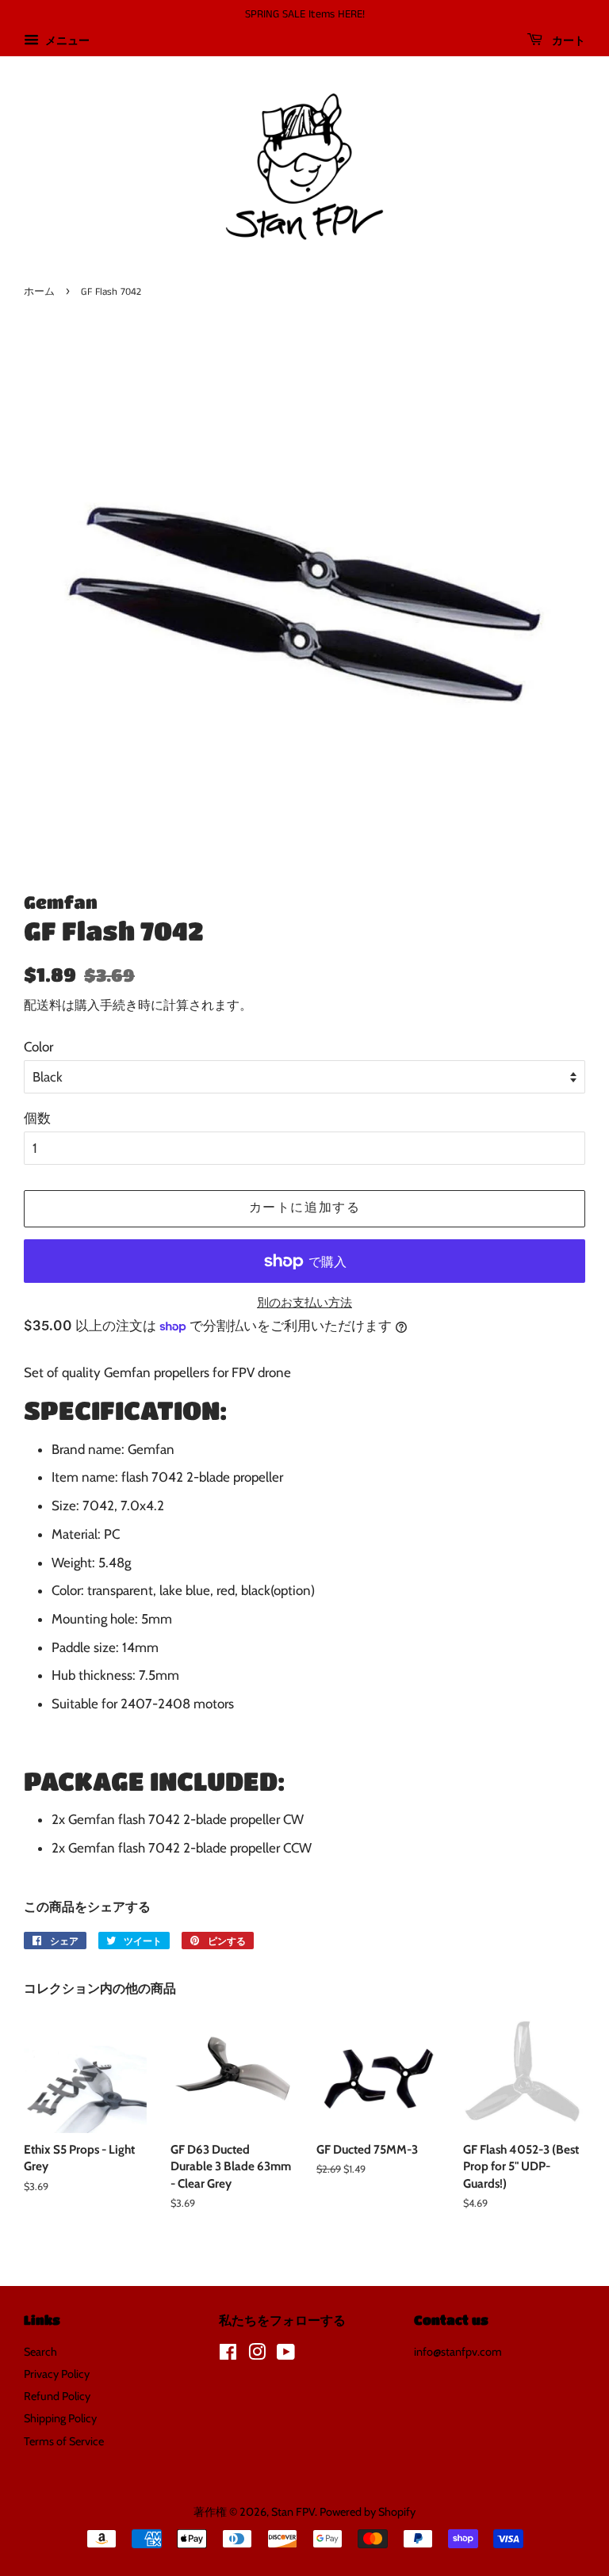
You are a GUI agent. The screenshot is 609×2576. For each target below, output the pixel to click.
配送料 (43, 1005)
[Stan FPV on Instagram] (257, 2355)
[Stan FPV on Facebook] (228, 2355)
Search (40, 2352)
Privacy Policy (57, 2374)
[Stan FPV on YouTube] (286, 2355)
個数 (37, 1118)
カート (567, 41)
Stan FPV (293, 2512)
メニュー (66, 40)
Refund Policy (57, 2396)
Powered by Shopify (368, 2512)
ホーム (39, 292)
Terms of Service (64, 2441)
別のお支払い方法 (304, 1303)
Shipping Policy (60, 2418)
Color (38, 1047)
